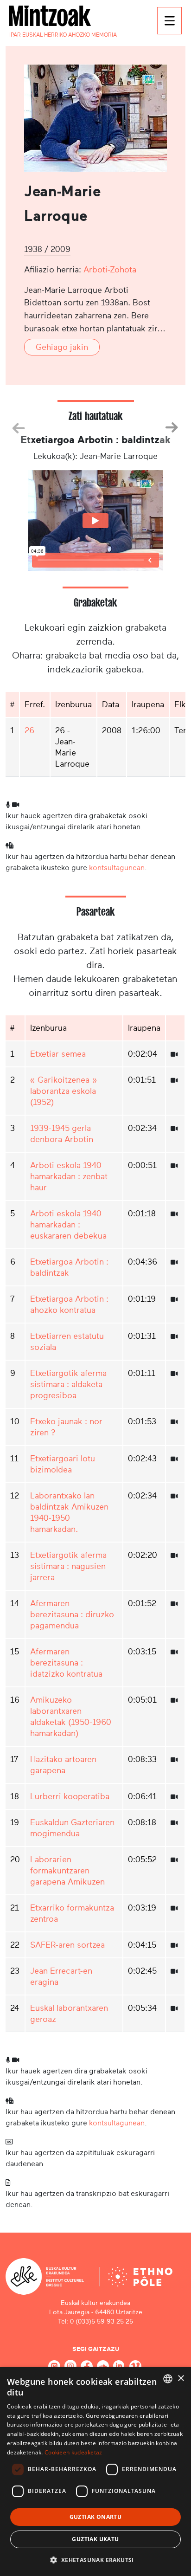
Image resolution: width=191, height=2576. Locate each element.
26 (29, 730)
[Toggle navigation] (169, 21)
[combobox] (168, 2379)
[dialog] (95, 2472)
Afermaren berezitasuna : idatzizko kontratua (66, 1663)
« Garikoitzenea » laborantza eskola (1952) (64, 1091)
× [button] (181, 2379)
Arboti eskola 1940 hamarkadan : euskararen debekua (68, 1225)
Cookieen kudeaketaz (73, 2452)
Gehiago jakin (62, 347)
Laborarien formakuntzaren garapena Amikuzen (67, 1871)
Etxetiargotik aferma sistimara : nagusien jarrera (68, 1566)
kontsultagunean (117, 868)
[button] (95, 2560)
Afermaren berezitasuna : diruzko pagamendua (72, 1614)
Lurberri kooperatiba (70, 1796)
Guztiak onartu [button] (96, 2517)
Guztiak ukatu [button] (95, 2539)
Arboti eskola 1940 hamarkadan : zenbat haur (69, 1176)
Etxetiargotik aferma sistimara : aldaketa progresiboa (68, 1384)
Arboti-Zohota (110, 270)
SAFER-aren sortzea (67, 1945)
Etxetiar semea (58, 1054)
